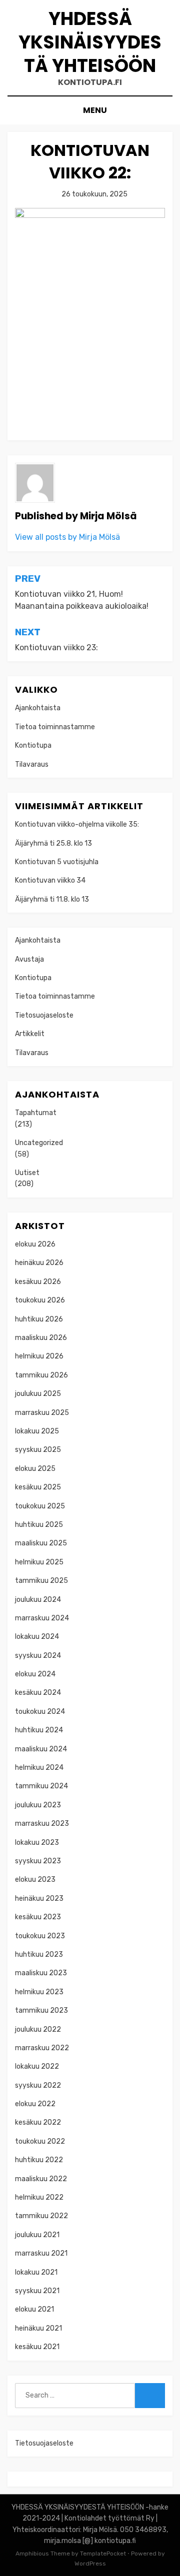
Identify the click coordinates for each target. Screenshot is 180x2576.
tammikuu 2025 (41, 1581)
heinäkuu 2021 (38, 2328)
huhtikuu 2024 (39, 1730)
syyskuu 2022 (38, 2085)
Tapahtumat (36, 1113)
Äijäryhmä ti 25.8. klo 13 (53, 843)
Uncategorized (39, 1143)
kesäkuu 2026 (38, 1282)
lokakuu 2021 (36, 2272)
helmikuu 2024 (39, 1768)
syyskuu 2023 (38, 1861)
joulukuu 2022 (38, 2029)
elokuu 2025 (35, 1469)
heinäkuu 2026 (39, 1263)
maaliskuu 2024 (41, 1749)
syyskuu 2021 (37, 2291)
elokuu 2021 (34, 2309)
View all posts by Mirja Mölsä (67, 537)
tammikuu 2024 (41, 1786)
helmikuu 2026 (39, 1356)
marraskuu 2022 (42, 2048)
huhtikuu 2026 (39, 1319)
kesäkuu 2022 (38, 2122)
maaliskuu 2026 (41, 1338)
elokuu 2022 (35, 2104)
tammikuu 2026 (41, 1375)
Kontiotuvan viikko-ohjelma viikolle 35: (77, 824)
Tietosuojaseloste (44, 1015)
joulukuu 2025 (38, 1394)
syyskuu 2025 (38, 1450)
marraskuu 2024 (42, 1618)
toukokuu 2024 (40, 1712)
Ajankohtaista (38, 708)
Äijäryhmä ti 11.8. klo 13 (52, 899)
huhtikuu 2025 (39, 1525)
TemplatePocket (103, 2554)
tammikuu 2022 (41, 2216)
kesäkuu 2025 (38, 1487)
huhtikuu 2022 (39, 2160)
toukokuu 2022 (40, 2141)
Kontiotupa (33, 745)
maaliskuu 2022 (41, 2179)
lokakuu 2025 (37, 1431)
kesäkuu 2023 (38, 1917)
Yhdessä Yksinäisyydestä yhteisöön (90, 42)
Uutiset (27, 1173)
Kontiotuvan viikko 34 (50, 880)
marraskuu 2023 (42, 1824)
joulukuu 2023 (38, 1805)
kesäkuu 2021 (37, 2347)
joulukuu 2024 (38, 1600)
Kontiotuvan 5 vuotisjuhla (57, 862)
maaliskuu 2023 (41, 1973)
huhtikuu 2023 (39, 1954)
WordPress (90, 2564)
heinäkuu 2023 (39, 1899)
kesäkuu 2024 (38, 1693)
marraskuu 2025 (42, 1413)
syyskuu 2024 (38, 1656)
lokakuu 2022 (37, 2066)
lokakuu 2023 (37, 1843)
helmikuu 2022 (39, 2197)
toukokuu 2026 (40, 1300)
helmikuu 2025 (39, 1562)
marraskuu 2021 (41, 2253)
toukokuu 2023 (40, 1936)
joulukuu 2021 (37, 2235)
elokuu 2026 (35, 1244)
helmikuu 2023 (39, 1992)
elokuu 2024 (35, 1674)
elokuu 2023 (35, 1880)
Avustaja (29, 959)
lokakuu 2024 (37, 1637)
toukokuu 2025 (40, 1506)
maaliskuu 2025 (41, 1543)
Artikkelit (30, 1034)
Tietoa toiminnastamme (55, 727)
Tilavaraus (32, 764)
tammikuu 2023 (41, 2010)
